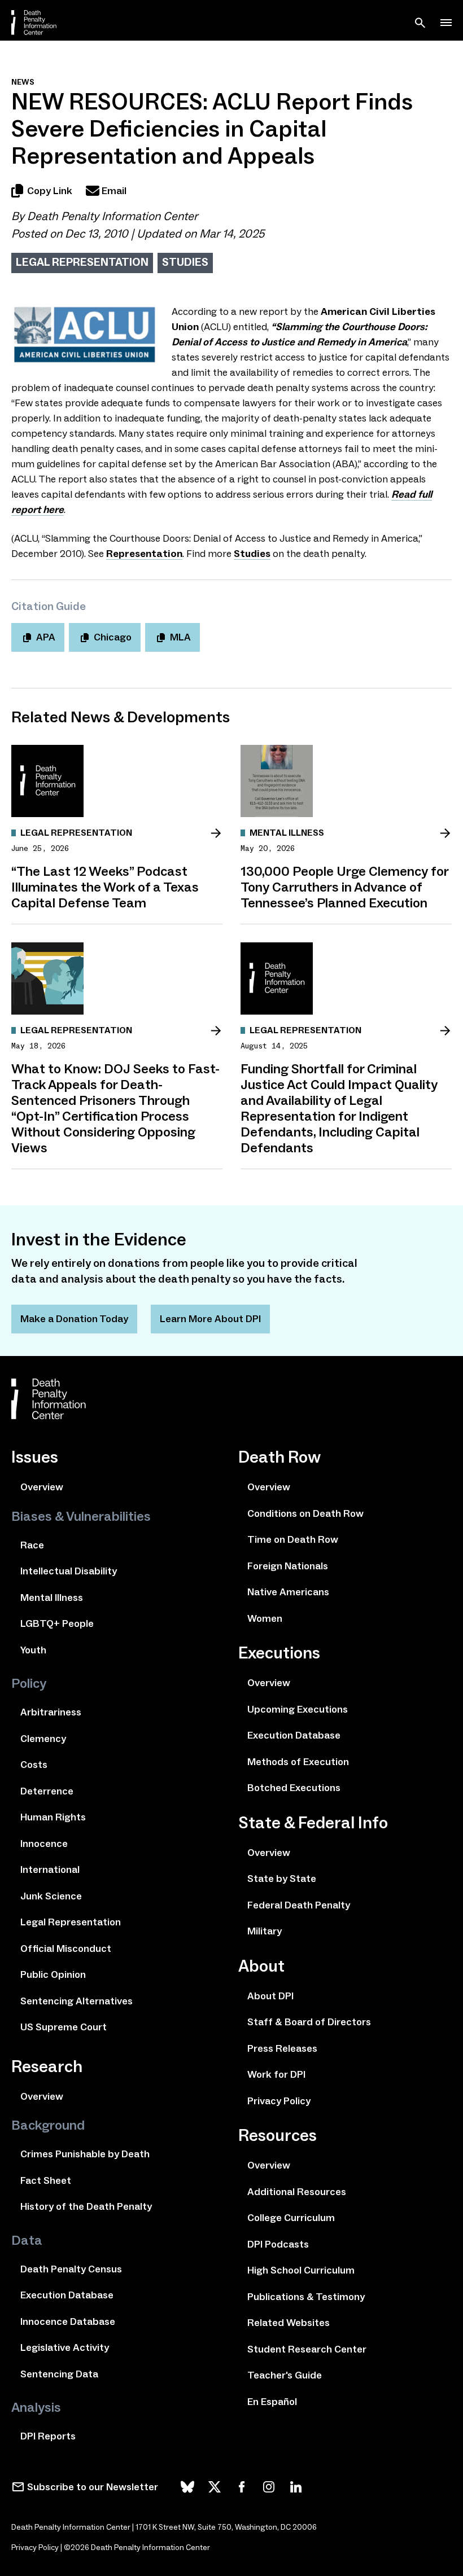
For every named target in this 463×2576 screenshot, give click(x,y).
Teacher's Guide (285, 2375)
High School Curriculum (301, 2270)
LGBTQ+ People (57, 1623)
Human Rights (53, 1817)
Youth (33, 1650)
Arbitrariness (51, 1712)
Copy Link (50, 191)
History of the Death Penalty (86, 2206)
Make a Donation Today (74, 1319)
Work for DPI (276, 2074)
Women (265, 1618)
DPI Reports (48, 2436)
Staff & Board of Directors (309, 2022)
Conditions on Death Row (305, 1513)
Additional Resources (297, 2192)
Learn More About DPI (210, 1319)
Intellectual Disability (69, 1571)
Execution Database (67, 2295)
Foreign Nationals (288, 1566)
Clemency (43, 1739)
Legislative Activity (65, 2347)
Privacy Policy (279, 2101)
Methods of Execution (298, 1762)
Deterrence (47, 1791)
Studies (185, 262)
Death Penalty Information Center (112, 216)
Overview (42, 1487)
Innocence (44, 1844)
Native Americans (288, 1592)
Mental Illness (52, 1598)
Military (265, 1931)
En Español (272, 2402)
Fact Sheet (46, 2180)
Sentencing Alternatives (77, 2001)
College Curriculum (291, 2218)
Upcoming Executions (298, 1709)
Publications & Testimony (306, 2297)
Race (32, 1545)
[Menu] (446, 23)
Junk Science (51, 1896)
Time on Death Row (293, 1539)
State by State (282, 1879)
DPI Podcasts (278, 2244)
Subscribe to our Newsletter (93, 2487)
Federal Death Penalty (299, 1905)
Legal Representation (82, 262)
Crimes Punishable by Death (85, 2154)
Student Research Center (307, 2349)
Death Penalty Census (71, 2269)
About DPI (270, 1996)
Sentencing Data (59, 2374)
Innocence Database (68, 2322)
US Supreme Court (64, 2027)
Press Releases (282, 2048)
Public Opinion (53, 1974)
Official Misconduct (66, 1949)
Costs (34, 1765)
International (50, 1870)
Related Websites (289, 2323)
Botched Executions (294, 1788)
